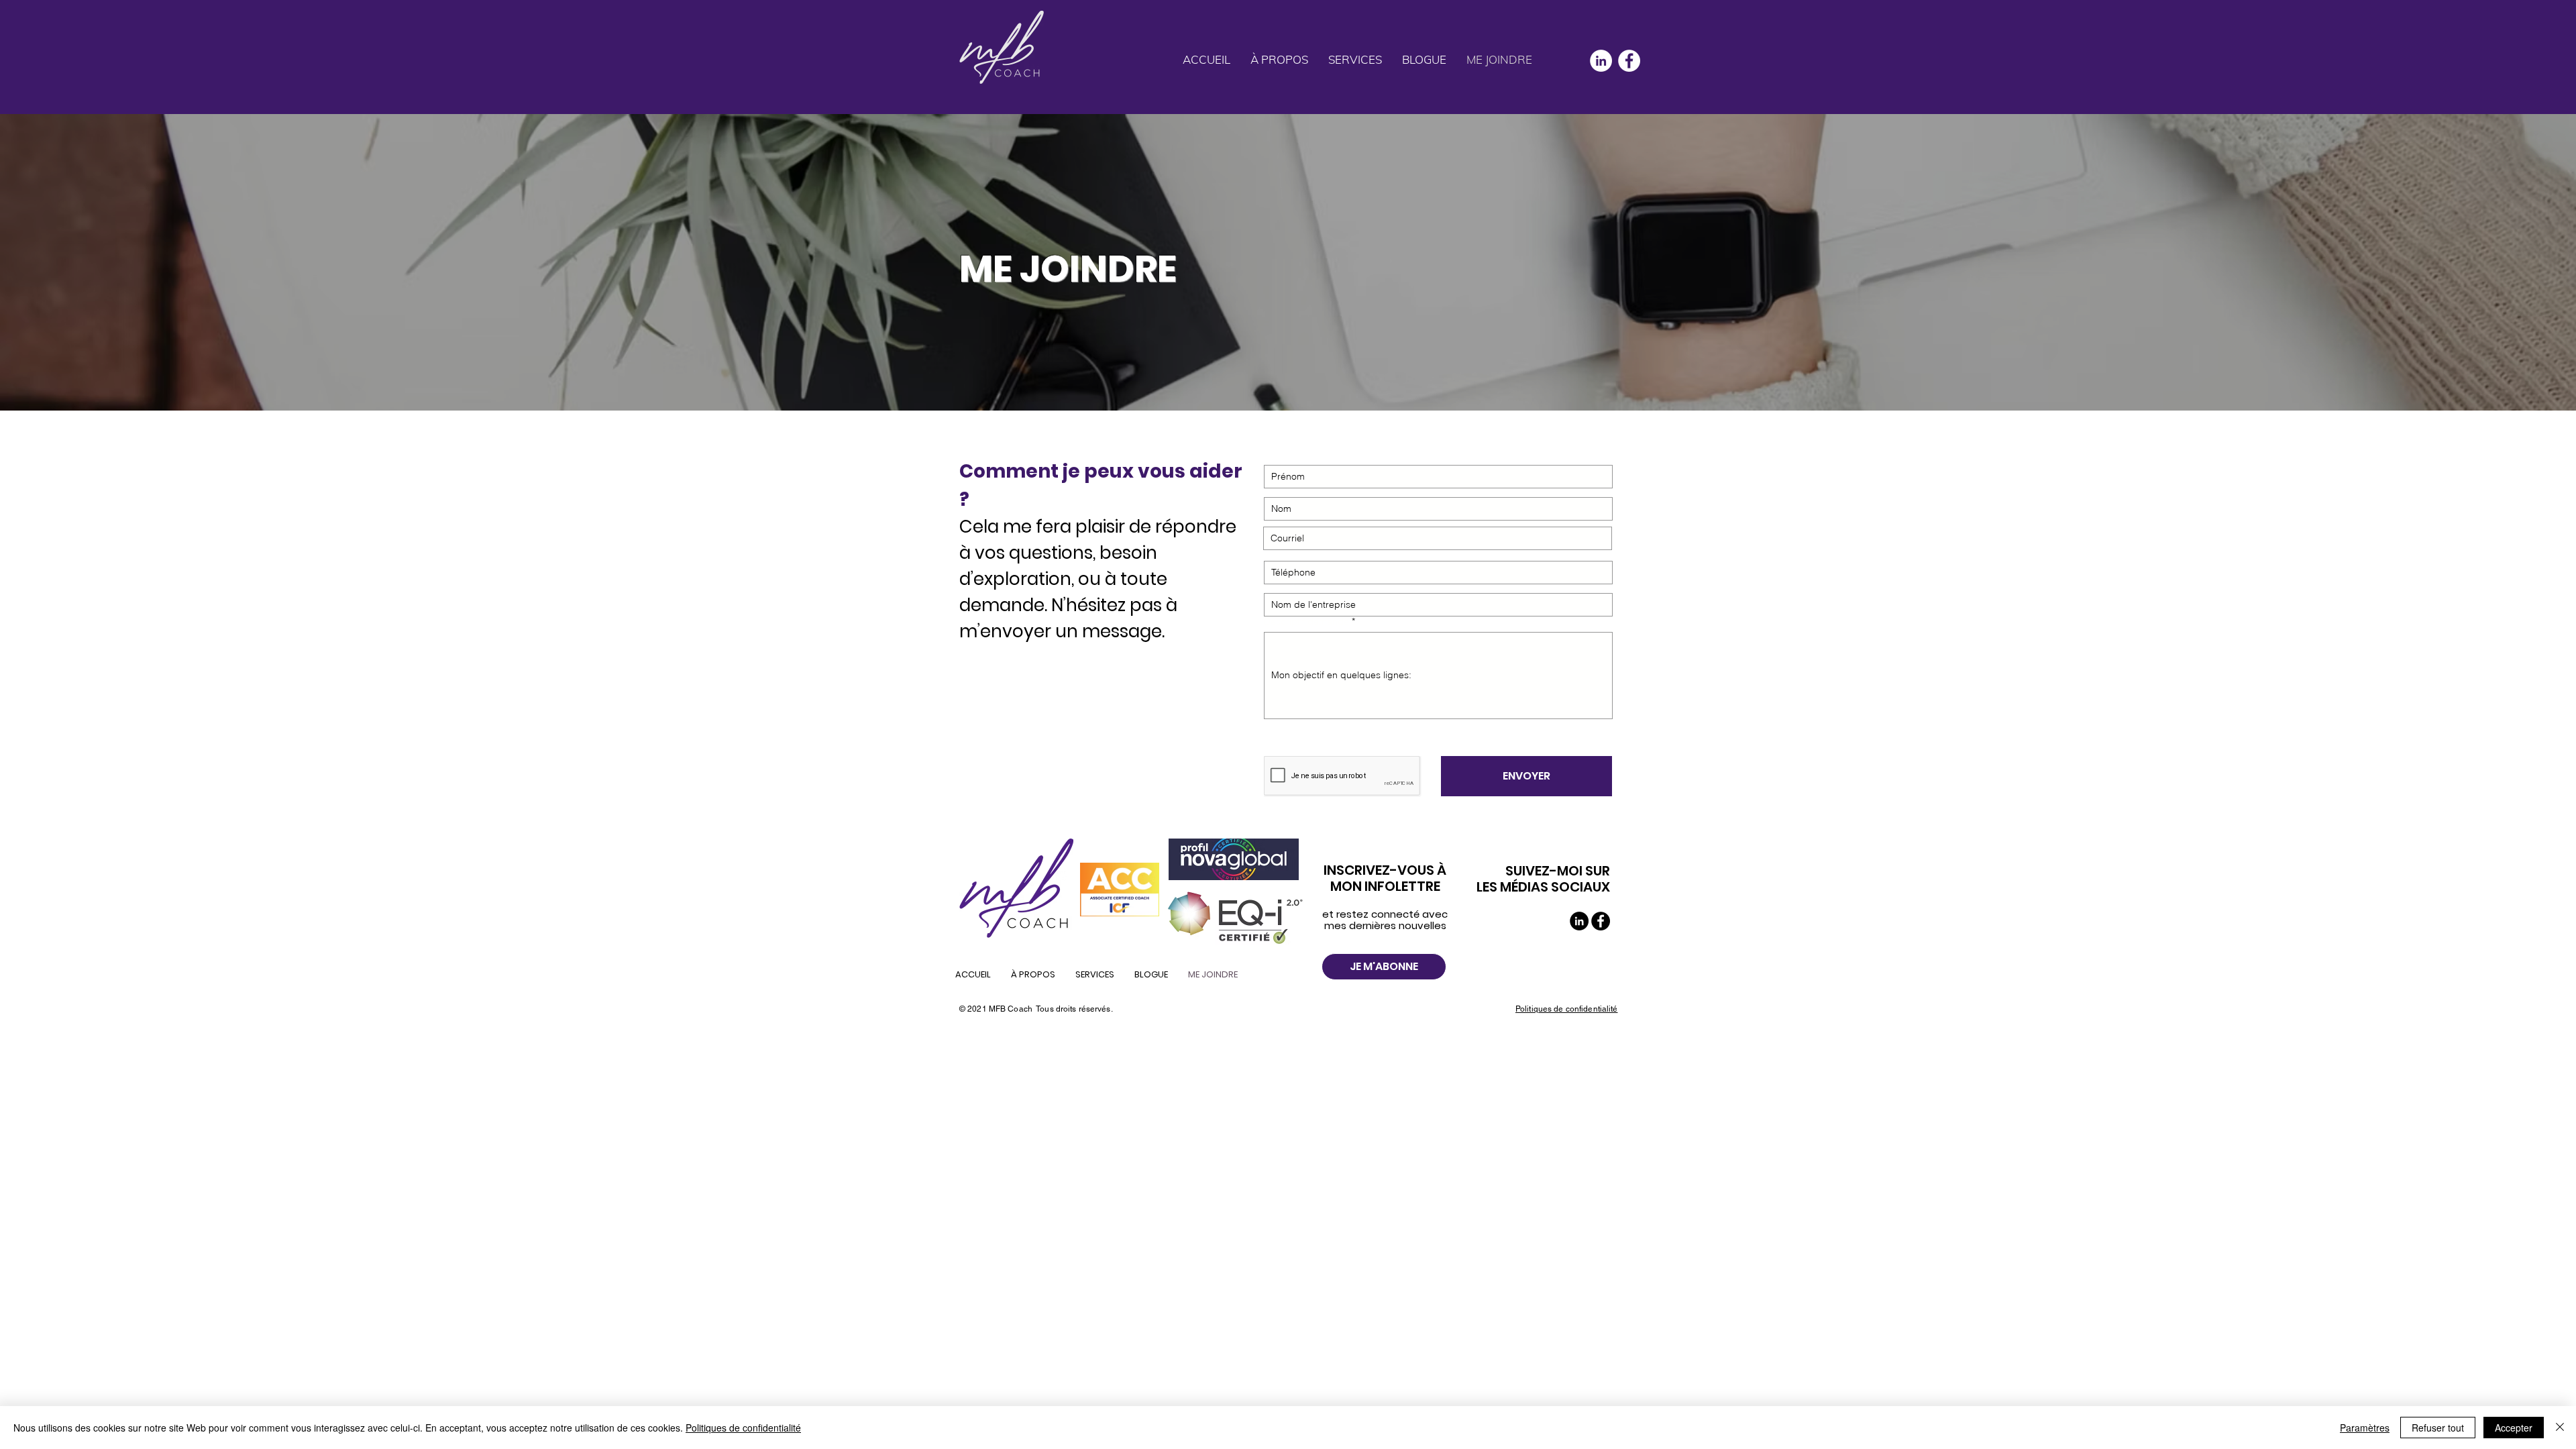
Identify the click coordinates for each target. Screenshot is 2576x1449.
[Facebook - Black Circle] (1601, 921)
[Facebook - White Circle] (1629, 61)
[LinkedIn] (1601, 61)
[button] (1355, 60)
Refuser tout (2438, 1428)
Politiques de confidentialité (743, 1428)
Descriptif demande (1306, 621)
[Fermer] (2560, 1428)
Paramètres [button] (2365, 1428)
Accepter (2514, 1428)
